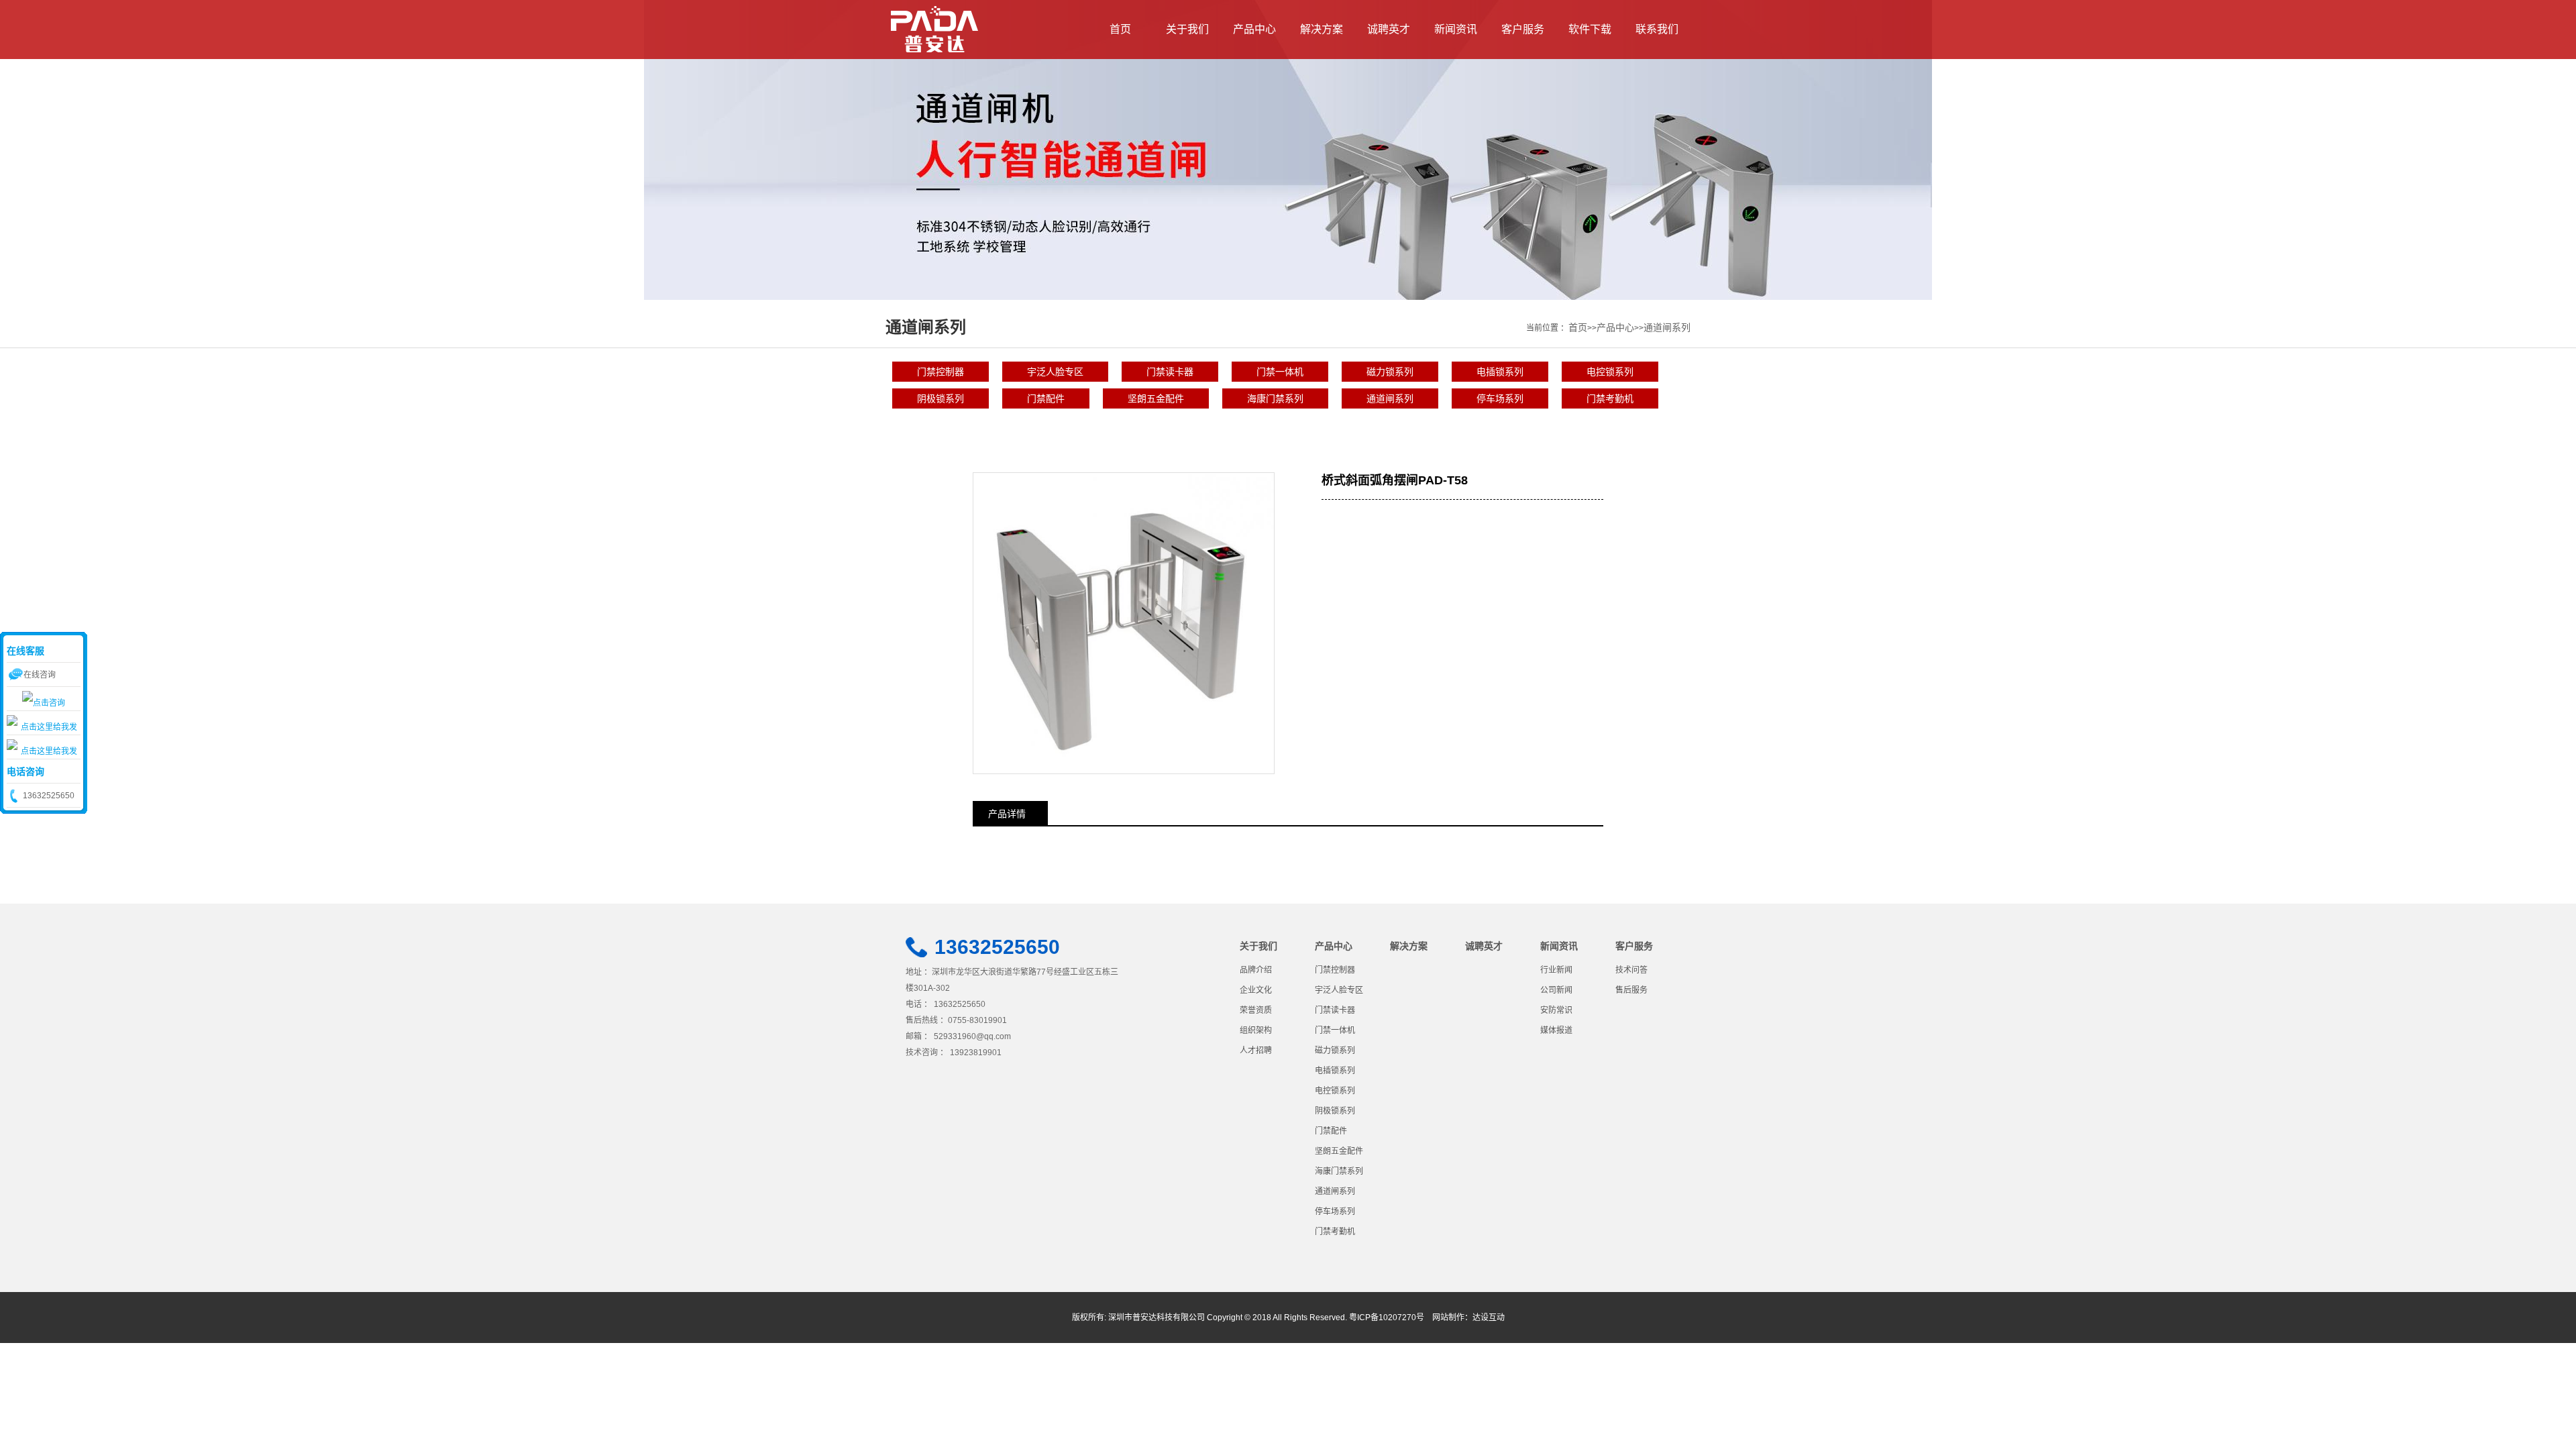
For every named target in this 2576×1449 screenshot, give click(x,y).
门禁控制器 (941, 372)
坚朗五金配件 (1156, 398)
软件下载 (1590, 29)
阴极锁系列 (941, 398)
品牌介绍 (1256, 970)
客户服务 (1523, 29)
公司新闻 (1556, 990)
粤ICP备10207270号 (1387, 1318)
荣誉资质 (1256, 1010)
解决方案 (1322, 29)
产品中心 (1254, 29)
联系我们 (1657, 29)
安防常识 (1556, 1010)
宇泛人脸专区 (1055, 372)
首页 (1120, 29)
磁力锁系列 (1390, 372)
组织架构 (1256, 1030)
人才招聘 (1256, 1051)
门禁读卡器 (1170, 372)
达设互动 (1489, 1318)
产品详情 (1007, 814)
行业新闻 (1556, 970)
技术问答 (1631, 970)
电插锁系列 (1500, 372)
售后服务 (1631, 990)
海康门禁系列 (1275, 398)
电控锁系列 (1610, 372)
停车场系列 (1500, 398)
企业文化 (1256, 990)
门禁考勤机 (1610, 398)
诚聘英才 (1389, 29)
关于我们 (1187, 29)
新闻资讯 (1456, 29)
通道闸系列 (1667, 327)
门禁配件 (1046, 398)
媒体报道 (1556, 1030)
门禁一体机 (1280, 372)
